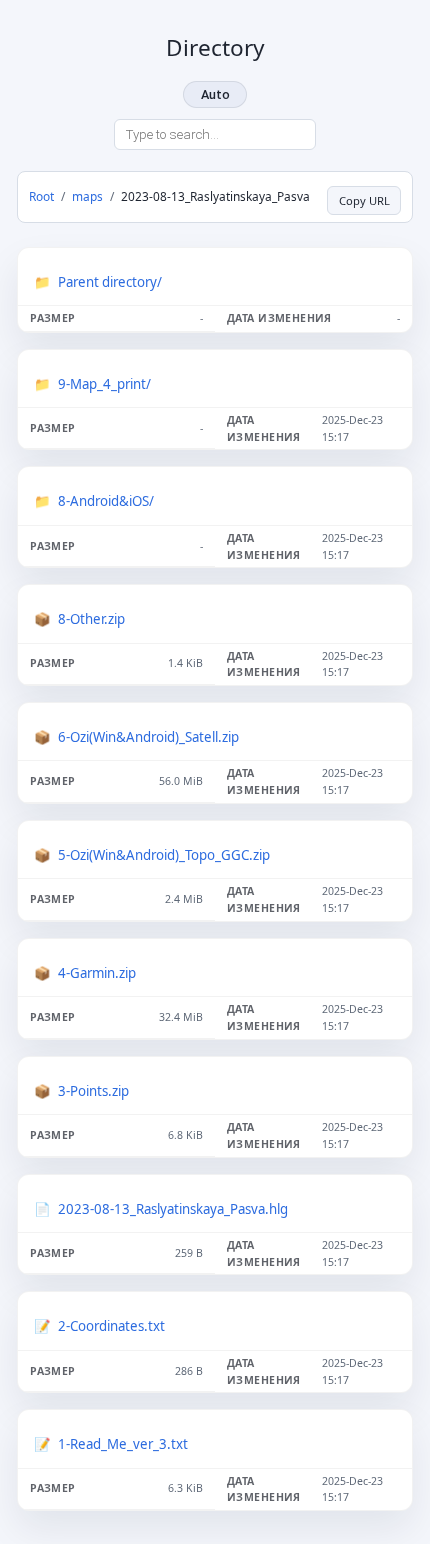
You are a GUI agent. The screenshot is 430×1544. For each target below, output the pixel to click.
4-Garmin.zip (97, 973)
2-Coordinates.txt (111, 1326)
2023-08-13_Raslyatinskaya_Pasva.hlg (173, 1209)
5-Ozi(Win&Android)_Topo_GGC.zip (164, 855)
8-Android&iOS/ (106, 501)
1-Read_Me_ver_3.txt (123, 1444)
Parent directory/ (110, 282)
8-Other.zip (91, 619)
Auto (215, 94)
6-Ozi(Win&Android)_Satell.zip (148, 737)
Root (41, 196)
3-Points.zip (93, 1091)
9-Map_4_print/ (104, 384)
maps (87, 196)
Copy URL (364, 200)
